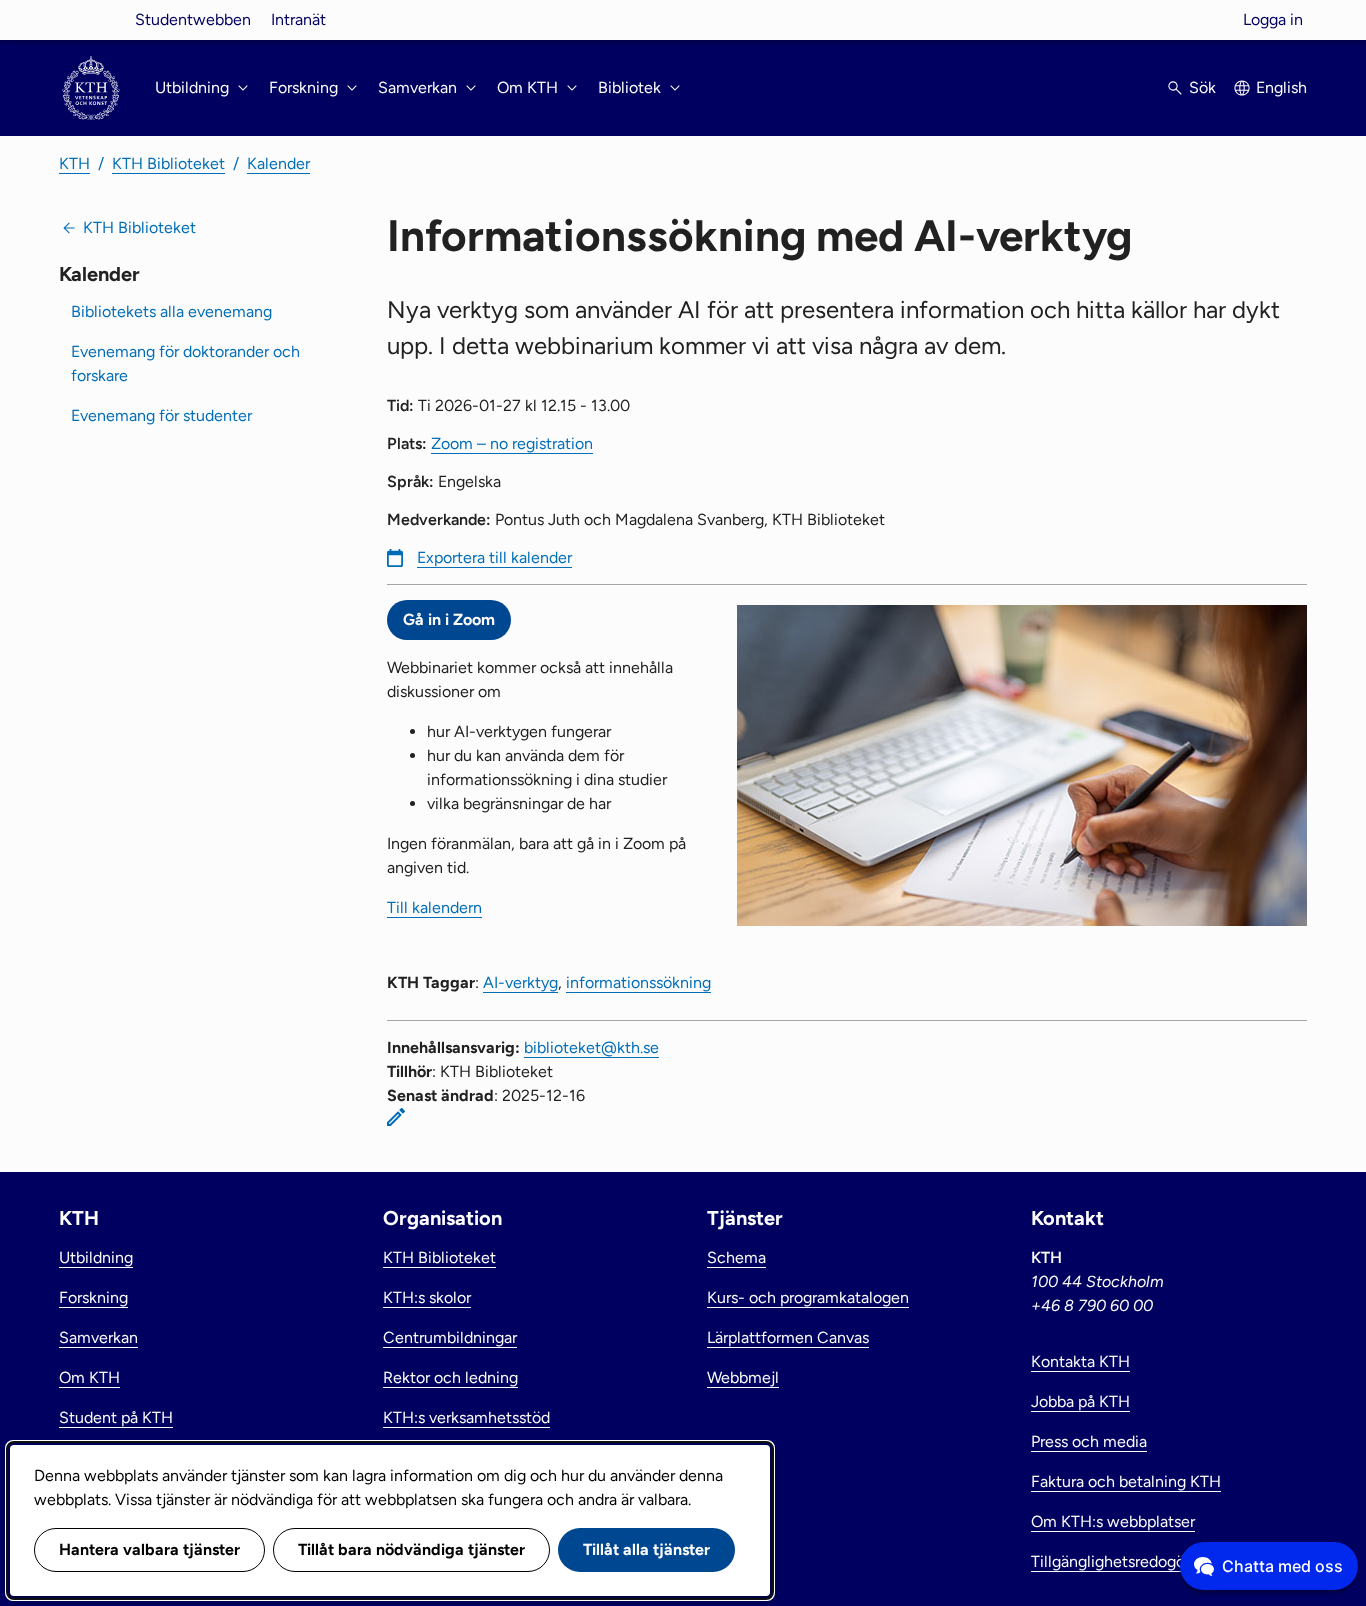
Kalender (278, 163)
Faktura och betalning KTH (1126, 1481)
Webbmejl (743, 1377)
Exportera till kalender (494, 557)
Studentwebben (193, 19)
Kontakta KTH (1080, 1361)
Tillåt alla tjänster (646, 1549)
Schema (736, 1257)
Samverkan (98, 1337)
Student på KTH (116, 1417)
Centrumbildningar (450, 1337)
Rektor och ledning (450, 1377)
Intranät (298, 19)
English (1281, 87)
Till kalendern (434, 907)
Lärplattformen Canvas (788, 1337)
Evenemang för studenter (161, 415)
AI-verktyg (520, 982)
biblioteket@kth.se (591, 1047)
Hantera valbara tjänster (149, 1549)
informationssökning (638, 982)
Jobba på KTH (1080, 1401)
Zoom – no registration (512, 443)
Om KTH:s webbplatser (1113, 1521)
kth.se (91, 19)
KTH (74, 163)
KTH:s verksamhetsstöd (466, 1417)
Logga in (1273, 19)
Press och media (1089, 1441)
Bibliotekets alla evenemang (171, 311)
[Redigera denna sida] (396, 1117)
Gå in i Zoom (449, 619)
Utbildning (96, 1257)
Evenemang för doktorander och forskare (185, 363)
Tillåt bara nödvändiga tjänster (411, 1549)
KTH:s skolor (427, 1297)
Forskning (93, 1297)
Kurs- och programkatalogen (808, 1297)
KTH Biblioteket (168, 163)
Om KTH (89, 1377)
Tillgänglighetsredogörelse (1125, 1561)
